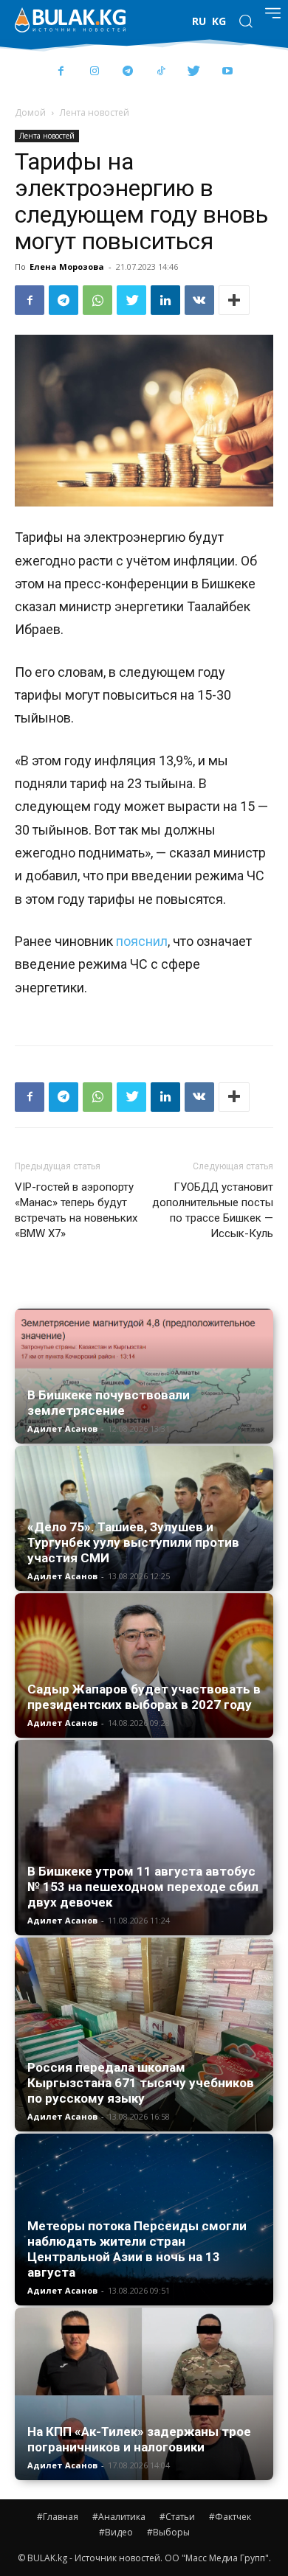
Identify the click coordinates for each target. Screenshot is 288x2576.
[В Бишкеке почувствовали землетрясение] (144, 1376)
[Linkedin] (165, 300)
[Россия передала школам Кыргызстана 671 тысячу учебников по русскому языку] (144, 2034)
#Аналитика (119, 2517)
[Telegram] (127, 72)
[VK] (199, 300)
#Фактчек (230, 2517)
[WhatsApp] (97, 300)
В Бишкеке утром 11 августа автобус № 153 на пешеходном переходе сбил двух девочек (143, 1887)
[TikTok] (161, 72)
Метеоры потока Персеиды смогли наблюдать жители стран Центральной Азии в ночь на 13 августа (137, 2249)
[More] (234, 300)
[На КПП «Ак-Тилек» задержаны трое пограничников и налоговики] (144, 2394)
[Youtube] (227, 72)
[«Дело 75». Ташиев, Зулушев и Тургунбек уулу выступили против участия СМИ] (144, 1518)
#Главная (58, 2517)
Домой (30, 112)
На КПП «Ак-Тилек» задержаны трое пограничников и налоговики (139, 2439)
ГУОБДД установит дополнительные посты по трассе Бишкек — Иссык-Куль (213, 1210)
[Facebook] (61, 72)
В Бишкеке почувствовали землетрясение (109, 1403)
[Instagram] (94, 72)
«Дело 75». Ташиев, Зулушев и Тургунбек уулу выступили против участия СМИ (133, 1542)
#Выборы (168, 2532)
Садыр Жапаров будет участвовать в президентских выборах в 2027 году (144, 1697)
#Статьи (177, 2517)
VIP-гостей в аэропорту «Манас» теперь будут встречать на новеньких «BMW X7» (76, 1210)
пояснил (142, 941)
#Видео (116, 2532)
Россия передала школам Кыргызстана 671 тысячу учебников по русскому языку (141, 2083)
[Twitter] (194, 72)
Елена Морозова (67, 267)
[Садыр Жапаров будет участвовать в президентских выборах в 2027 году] (144, 1666)
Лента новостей (95, 112)
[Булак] (70, 20)
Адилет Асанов (62, 1428)
